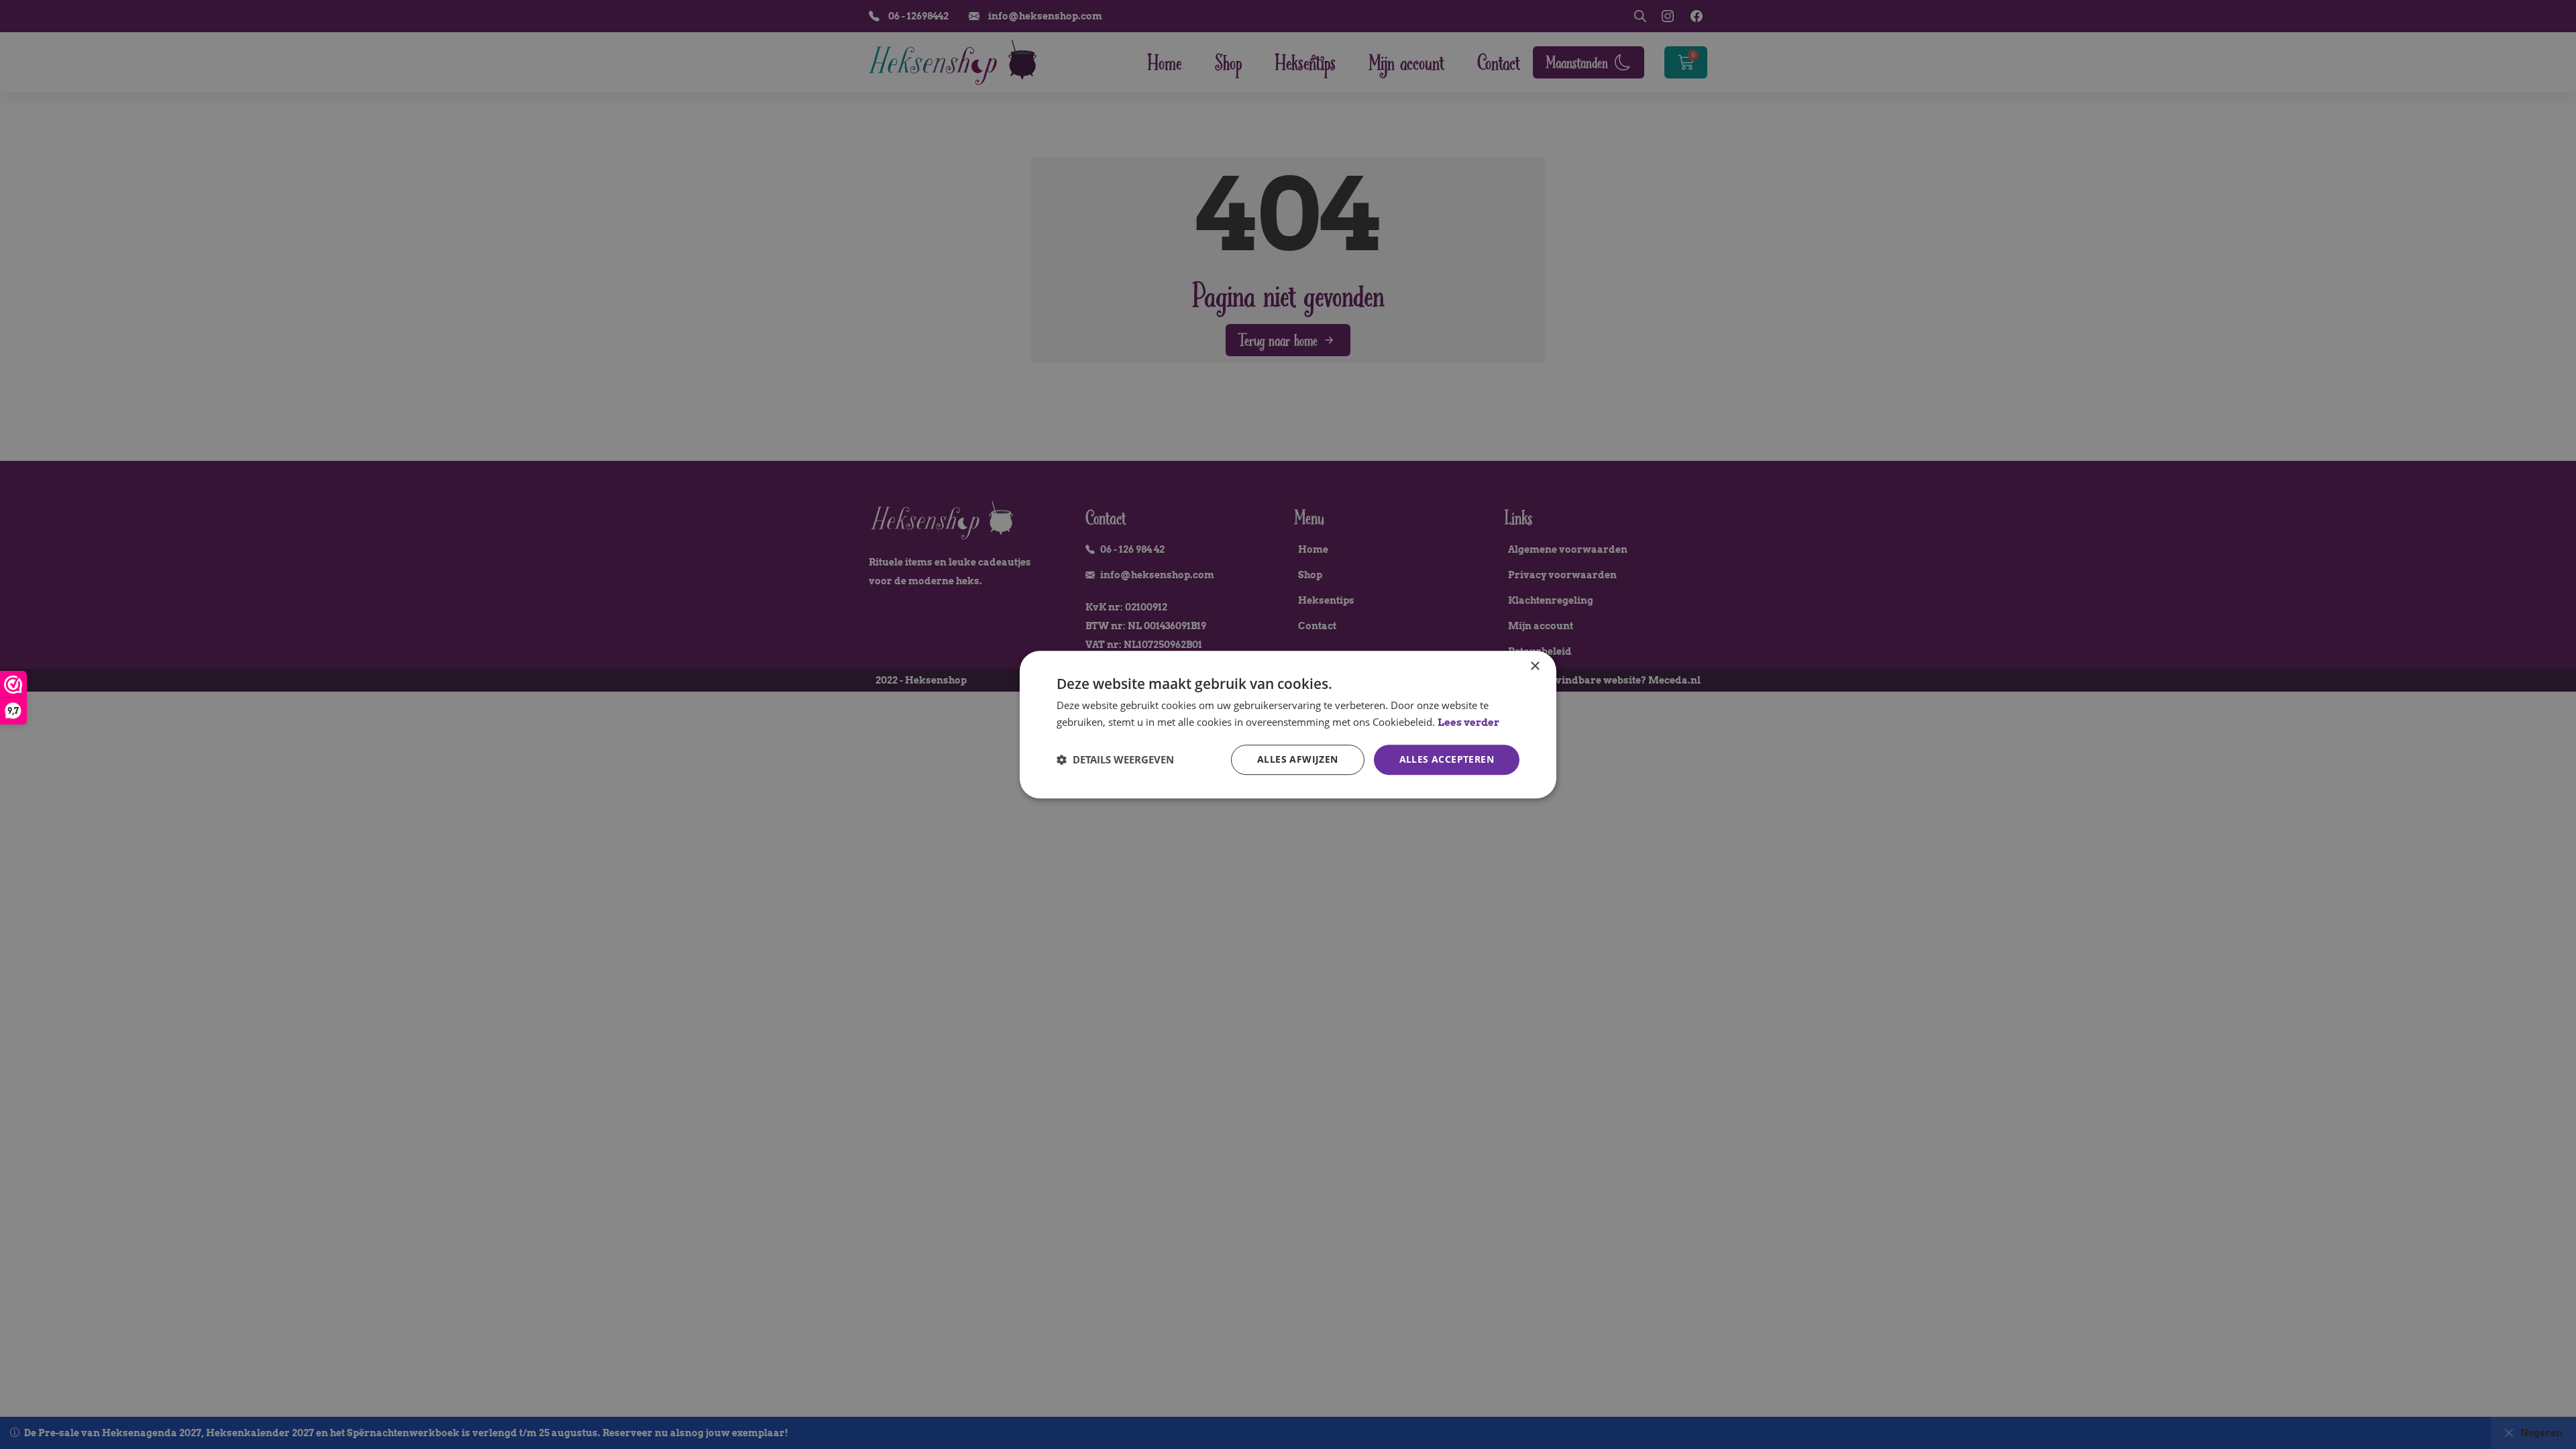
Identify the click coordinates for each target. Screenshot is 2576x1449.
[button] (1115, 759)
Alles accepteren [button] (1447, 759)
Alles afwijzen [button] (1298, 759)
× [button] (1535, 666)
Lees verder (1468, 722)
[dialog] (1288, 724)
